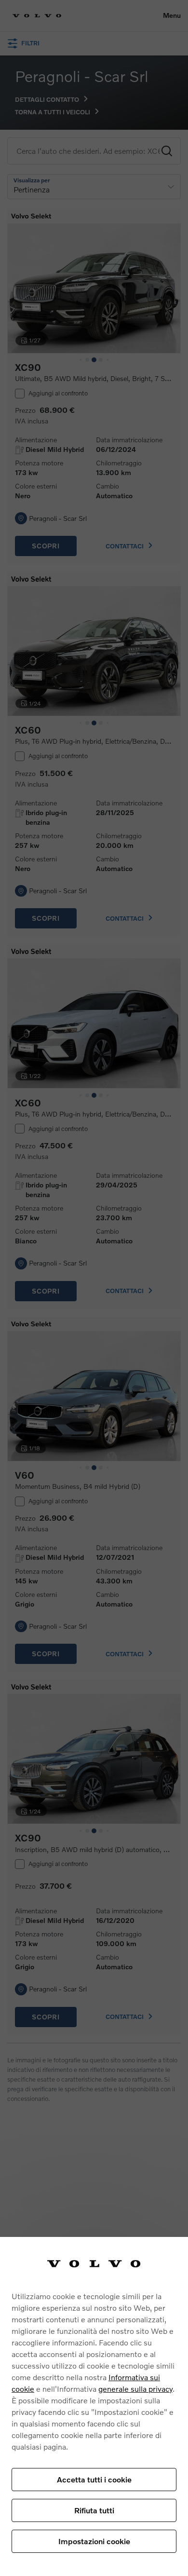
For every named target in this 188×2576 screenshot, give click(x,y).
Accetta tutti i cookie (94, 2479)
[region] (94, 2406)
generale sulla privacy (135, 2389)
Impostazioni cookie (94, 2541)
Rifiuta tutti (94, 2510)
